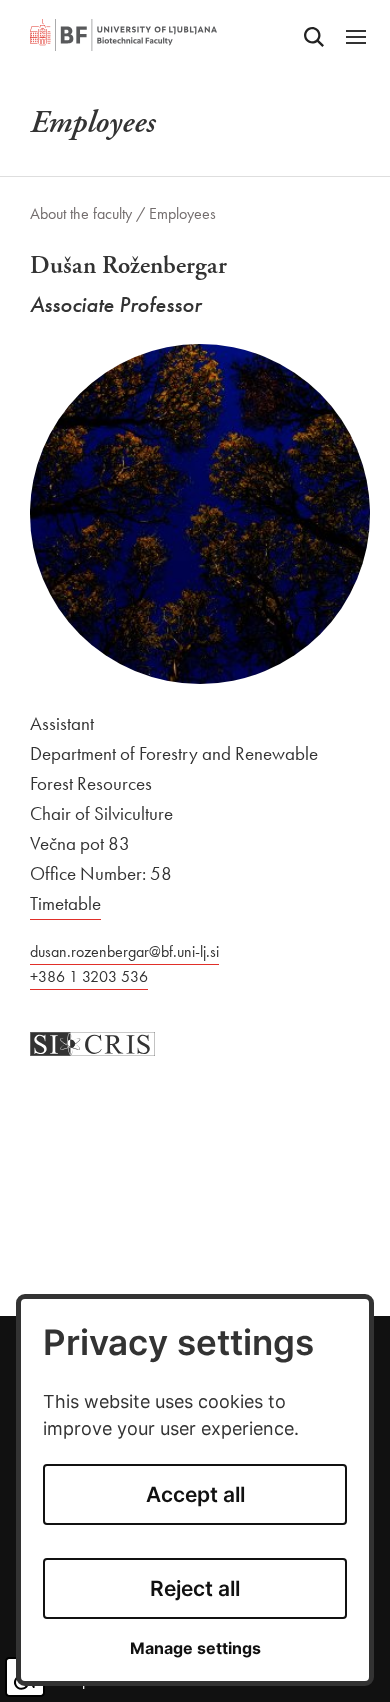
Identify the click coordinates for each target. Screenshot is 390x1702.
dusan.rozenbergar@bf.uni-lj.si (124, 951)
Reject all (195, 1588)
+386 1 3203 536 (89, 976)
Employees (182, 213)
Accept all (195, 1494)
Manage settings (195, 1648)
